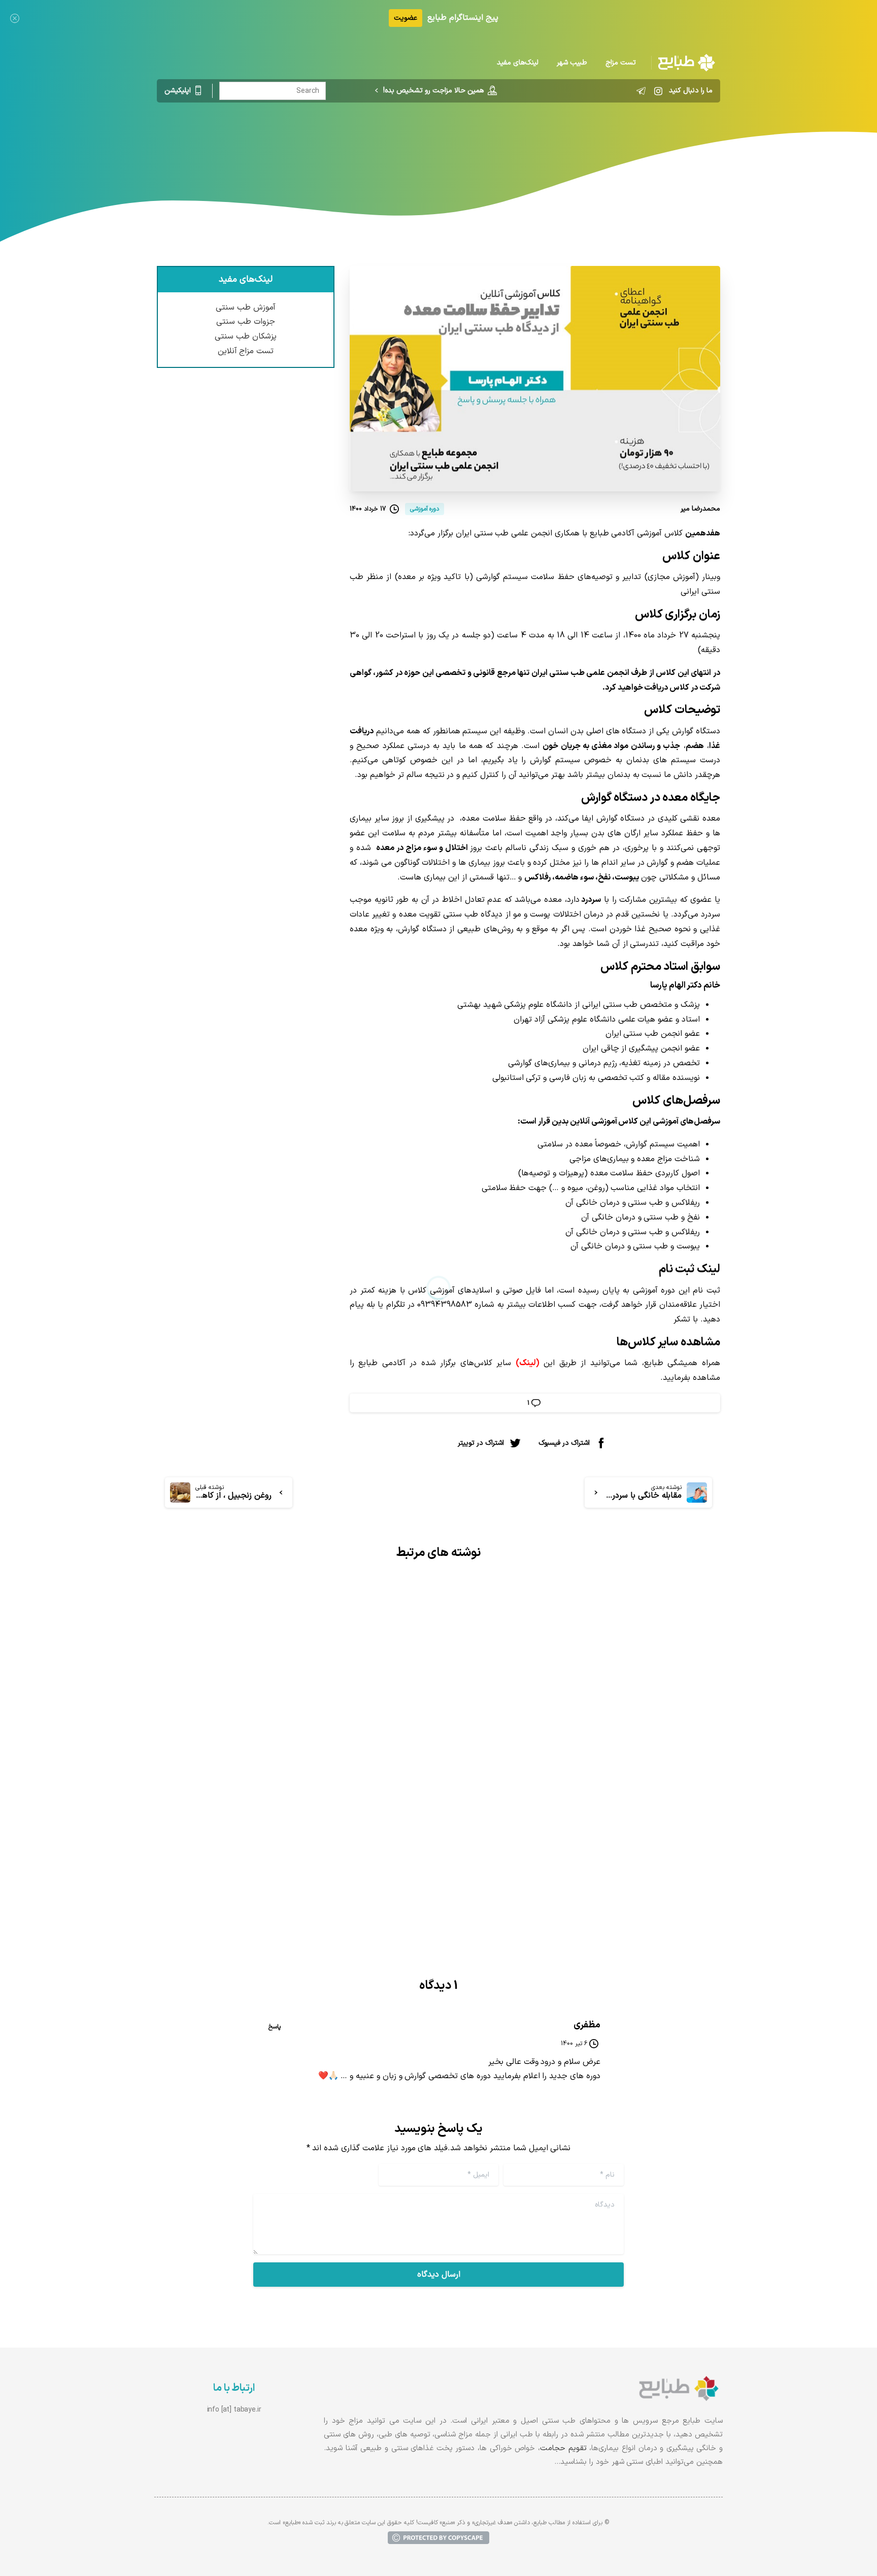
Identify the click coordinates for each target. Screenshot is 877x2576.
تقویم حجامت (563, 2448)
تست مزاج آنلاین (246, 351)
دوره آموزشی (543, 145)
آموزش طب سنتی (246, 308)
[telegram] (641, 91)
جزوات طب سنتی (246, 322)
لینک (528, 1363)
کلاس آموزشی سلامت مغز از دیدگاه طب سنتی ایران (585, 1804)
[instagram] (658, 91)
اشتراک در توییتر (481, 1443)
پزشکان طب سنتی (246, 336)
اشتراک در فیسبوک (564, 1443)
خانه (581, 145)
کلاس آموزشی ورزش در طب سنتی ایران (325, 1804)
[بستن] (15, 18)
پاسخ (275, 2027)
